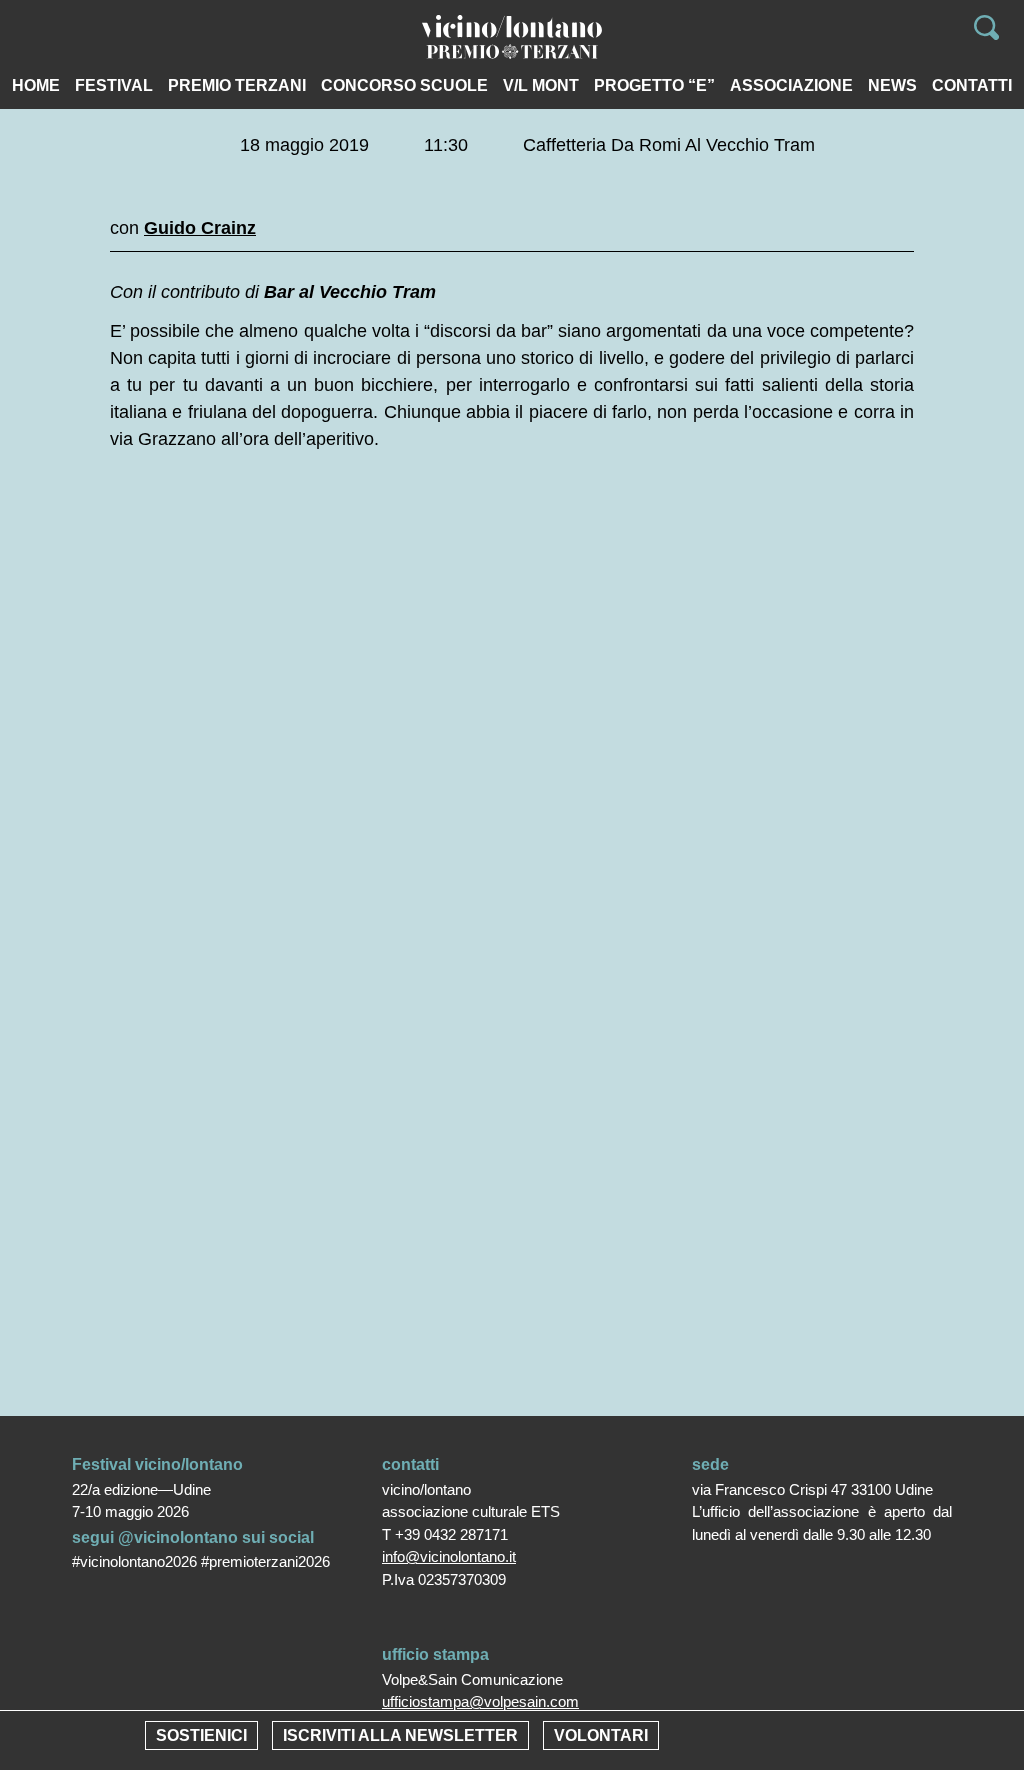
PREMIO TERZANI (237, 85)
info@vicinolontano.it (449, 1556)
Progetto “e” (654, 85)
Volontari (601, 1735)
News (892, 85)
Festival (114, 85)
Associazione (791, 85)
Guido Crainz (200, 228)
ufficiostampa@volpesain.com (480, 1701)
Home (36, 85)
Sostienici (201, 1735)
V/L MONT (541, 85)
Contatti (972, 85)
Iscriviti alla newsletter (400, 1735)
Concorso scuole (404, 85)
